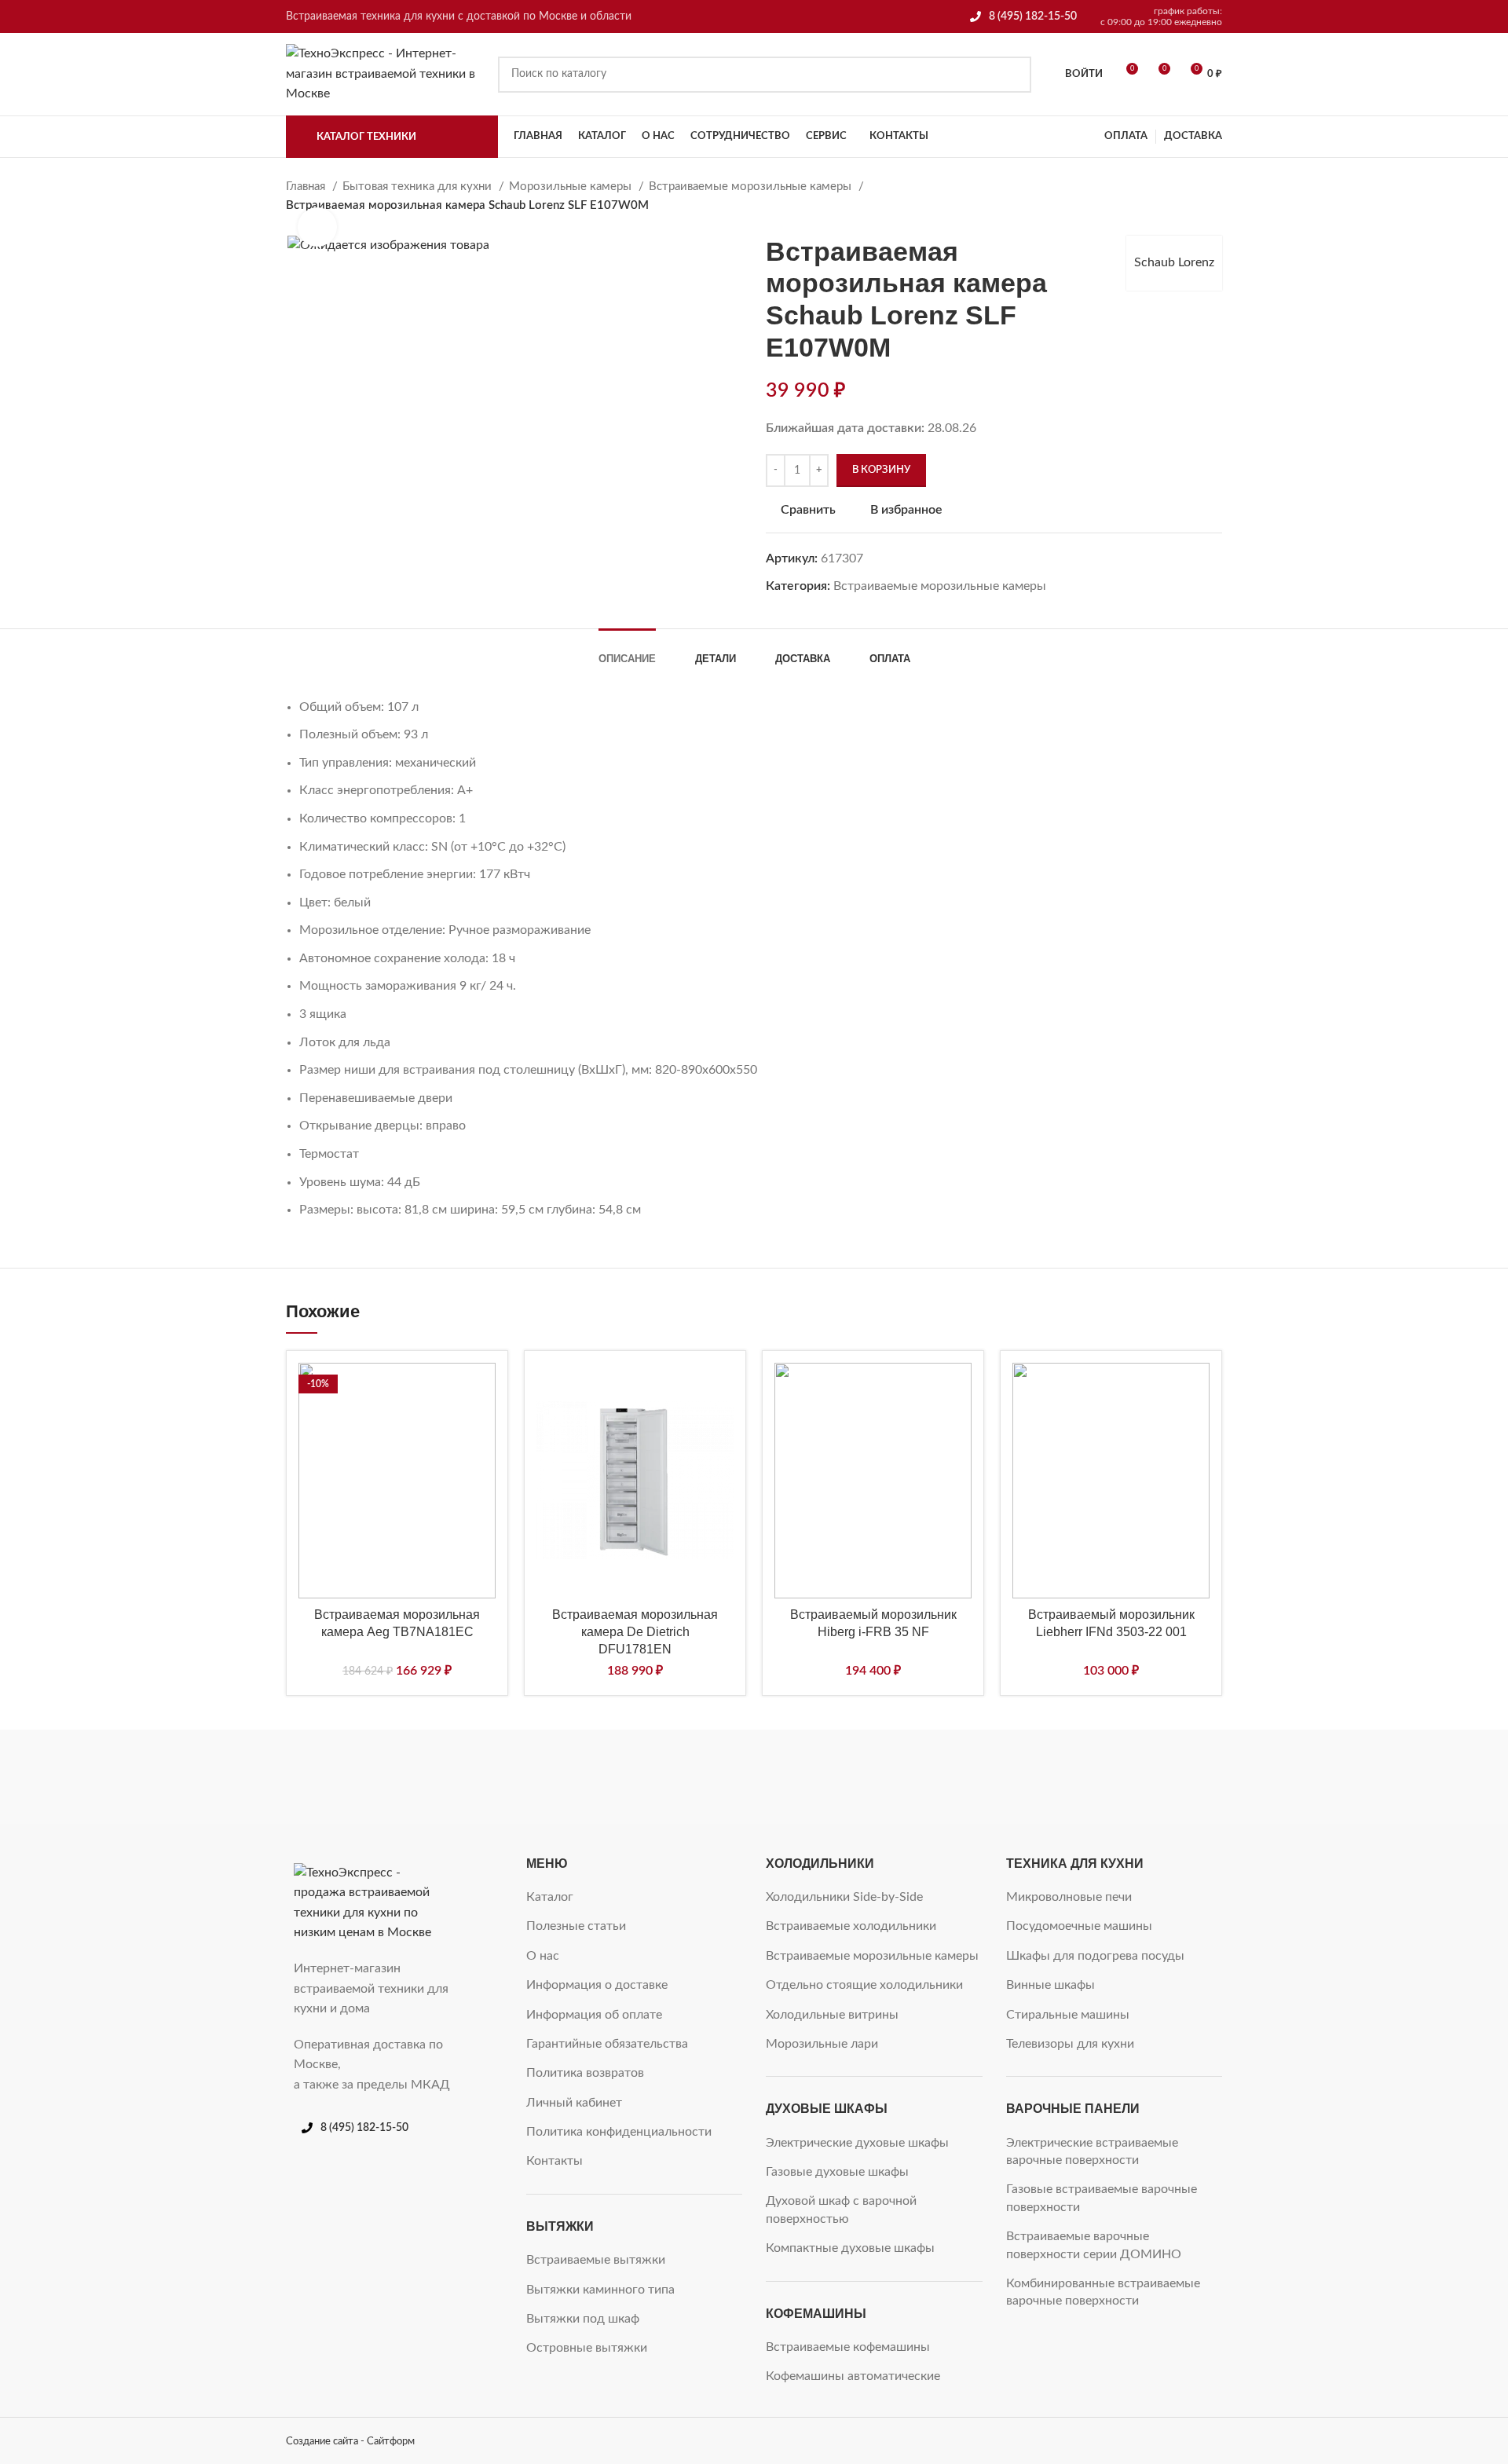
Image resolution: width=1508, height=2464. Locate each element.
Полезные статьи (576, 1926)
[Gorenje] (1021, 1777)
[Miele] (353, 1777)
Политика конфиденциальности (619, 2132)
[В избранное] (484, 1388)
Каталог (550, 1897)
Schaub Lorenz (1174, 262)
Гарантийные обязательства (607, 2044)
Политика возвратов (585, 2073)
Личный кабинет (574, 2103)
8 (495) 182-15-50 (1033, 16)
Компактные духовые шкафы (850, 2248)
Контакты (555, 2161)
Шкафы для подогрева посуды (1095, 1956)
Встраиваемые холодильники (851, 1926)
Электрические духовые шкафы (857, 2143)
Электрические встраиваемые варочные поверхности (1092, 2151)
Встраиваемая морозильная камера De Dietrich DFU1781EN (635, 1632)
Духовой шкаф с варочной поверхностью (841, 2210)
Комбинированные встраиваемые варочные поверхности (1103, 2292)
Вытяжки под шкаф (583, 2319)
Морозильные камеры (572, 187)
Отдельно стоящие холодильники (864, 1985)
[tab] (627, 651)
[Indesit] (754, 1777)
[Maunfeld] (486, 1777)
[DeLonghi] (1155, 1777)
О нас (543, 1956)
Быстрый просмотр (484, 1459)
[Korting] (620, 1777)
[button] (484, 1424)
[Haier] (888, 1777)
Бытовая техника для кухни (419, 187)
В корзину (881, 470)
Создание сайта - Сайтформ (350, 2441)
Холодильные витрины (832, 2015)
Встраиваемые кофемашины (848, 2347)
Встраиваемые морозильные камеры (752, 187)
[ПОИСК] (1013, 75)
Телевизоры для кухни (1070, 2044)
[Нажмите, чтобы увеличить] (317, 227)
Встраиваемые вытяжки (596, 2260)
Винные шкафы (1050, 1985)
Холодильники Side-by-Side (844, 1897)
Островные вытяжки (587, 2348)
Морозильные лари (822, 2044)
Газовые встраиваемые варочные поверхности (1102, 2198)
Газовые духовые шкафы (837, 2172)
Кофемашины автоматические (853, 2376)
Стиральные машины (1068, 2015)
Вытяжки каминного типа (600, 2290)
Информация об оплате (594, 2015)
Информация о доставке (597, 1985)
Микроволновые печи (1069, 1897)
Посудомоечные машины (1079, 1926)
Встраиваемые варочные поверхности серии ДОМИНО (1094, 2245)
